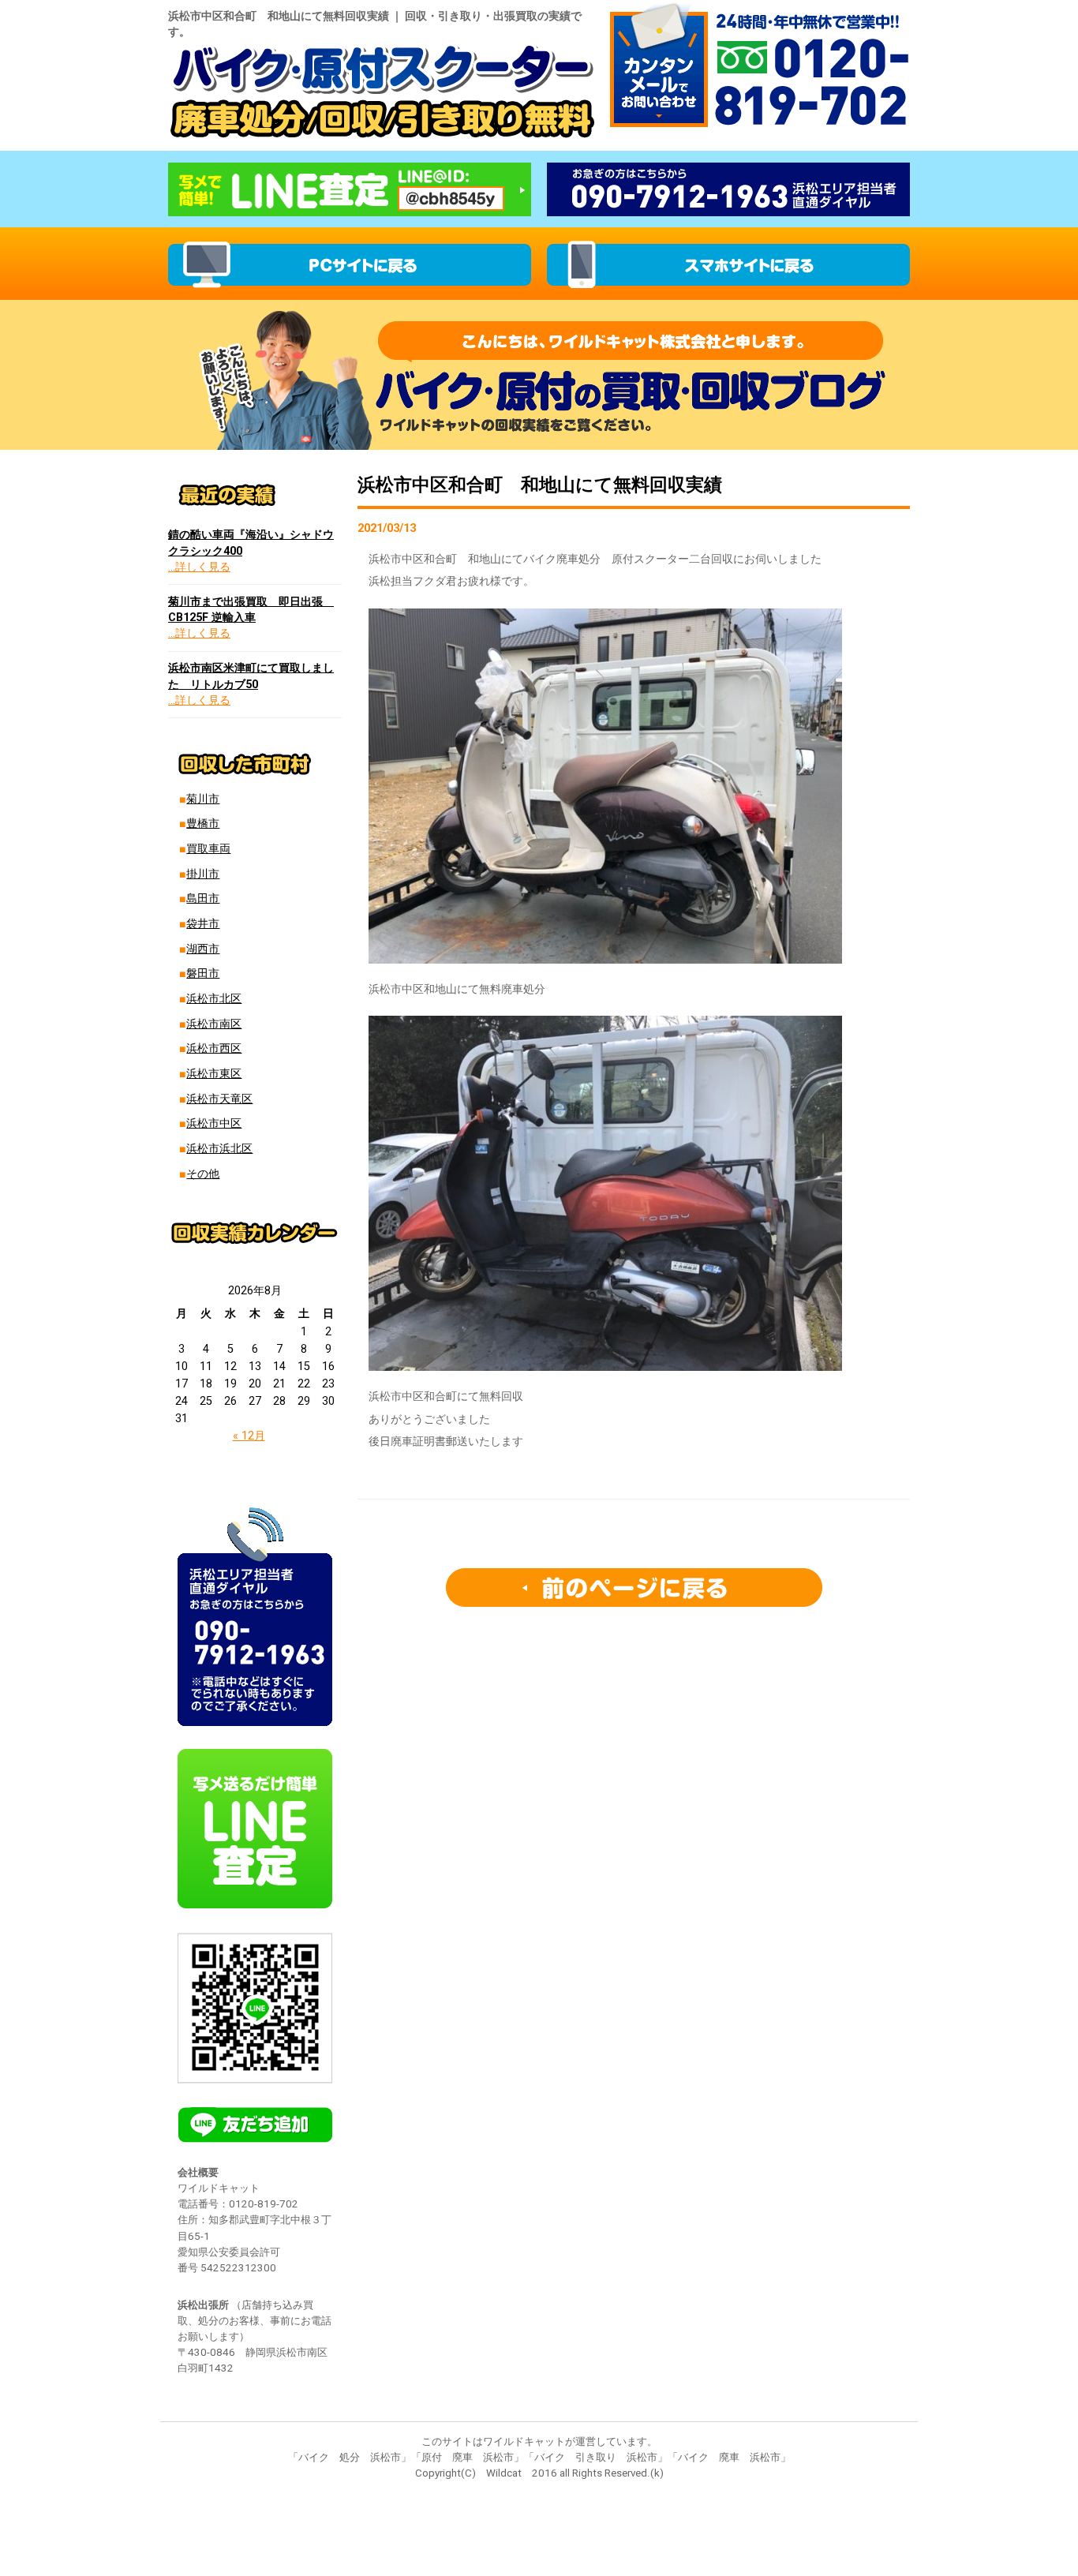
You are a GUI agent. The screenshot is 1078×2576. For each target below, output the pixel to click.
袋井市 (203, 924)
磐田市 (203, 973)
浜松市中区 (214, 1123)
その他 (203, 1174)
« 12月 (249, 1436)
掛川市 (203, 874)
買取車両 (208, 849)
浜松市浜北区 (219, 1149)
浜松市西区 (214, 1048)
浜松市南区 (214, 1024)
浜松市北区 (214, 999)
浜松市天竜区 (219, 1099)
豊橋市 (203, 824)
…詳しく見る (199, 567)
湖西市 (203, 949)
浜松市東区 (214, 1074)
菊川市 (203, 799)
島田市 (203, 899)
